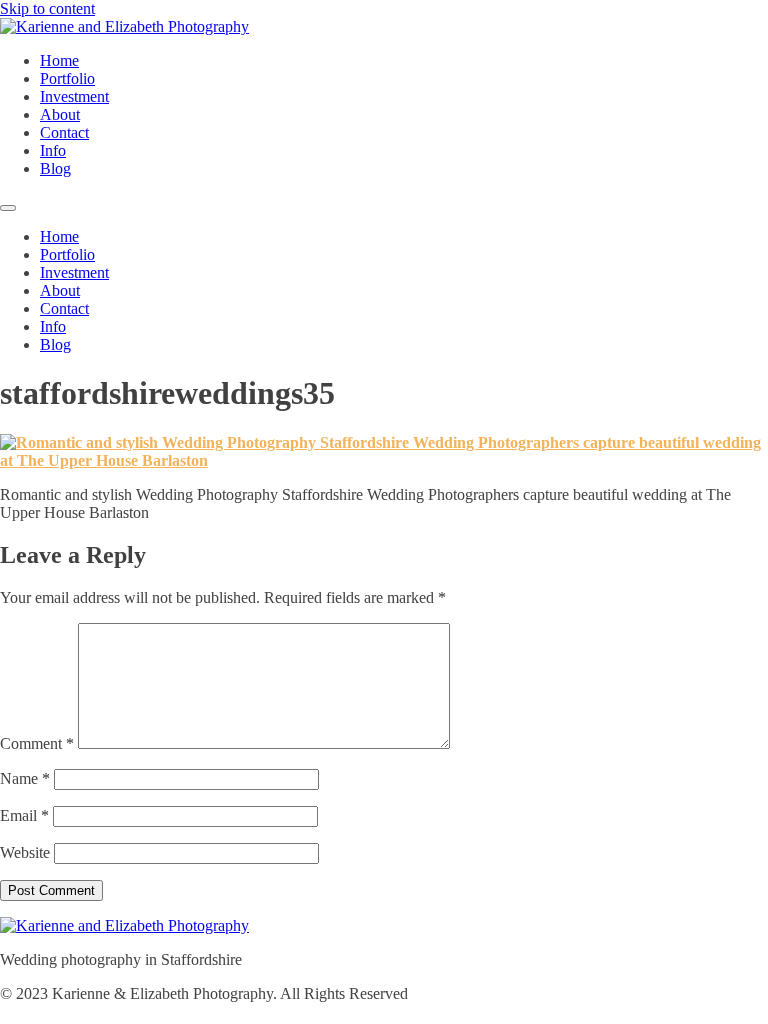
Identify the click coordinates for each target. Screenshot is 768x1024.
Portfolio (67, 78)
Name (25, 778)
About (60, 114)
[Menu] (8, 208)
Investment (74, 96)
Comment (37, 743)
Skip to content (47, 8)
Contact (64, 132)
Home (59, 60)
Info (53, 150)
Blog (55, 168)
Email (24, 815)
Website (25, 852)
